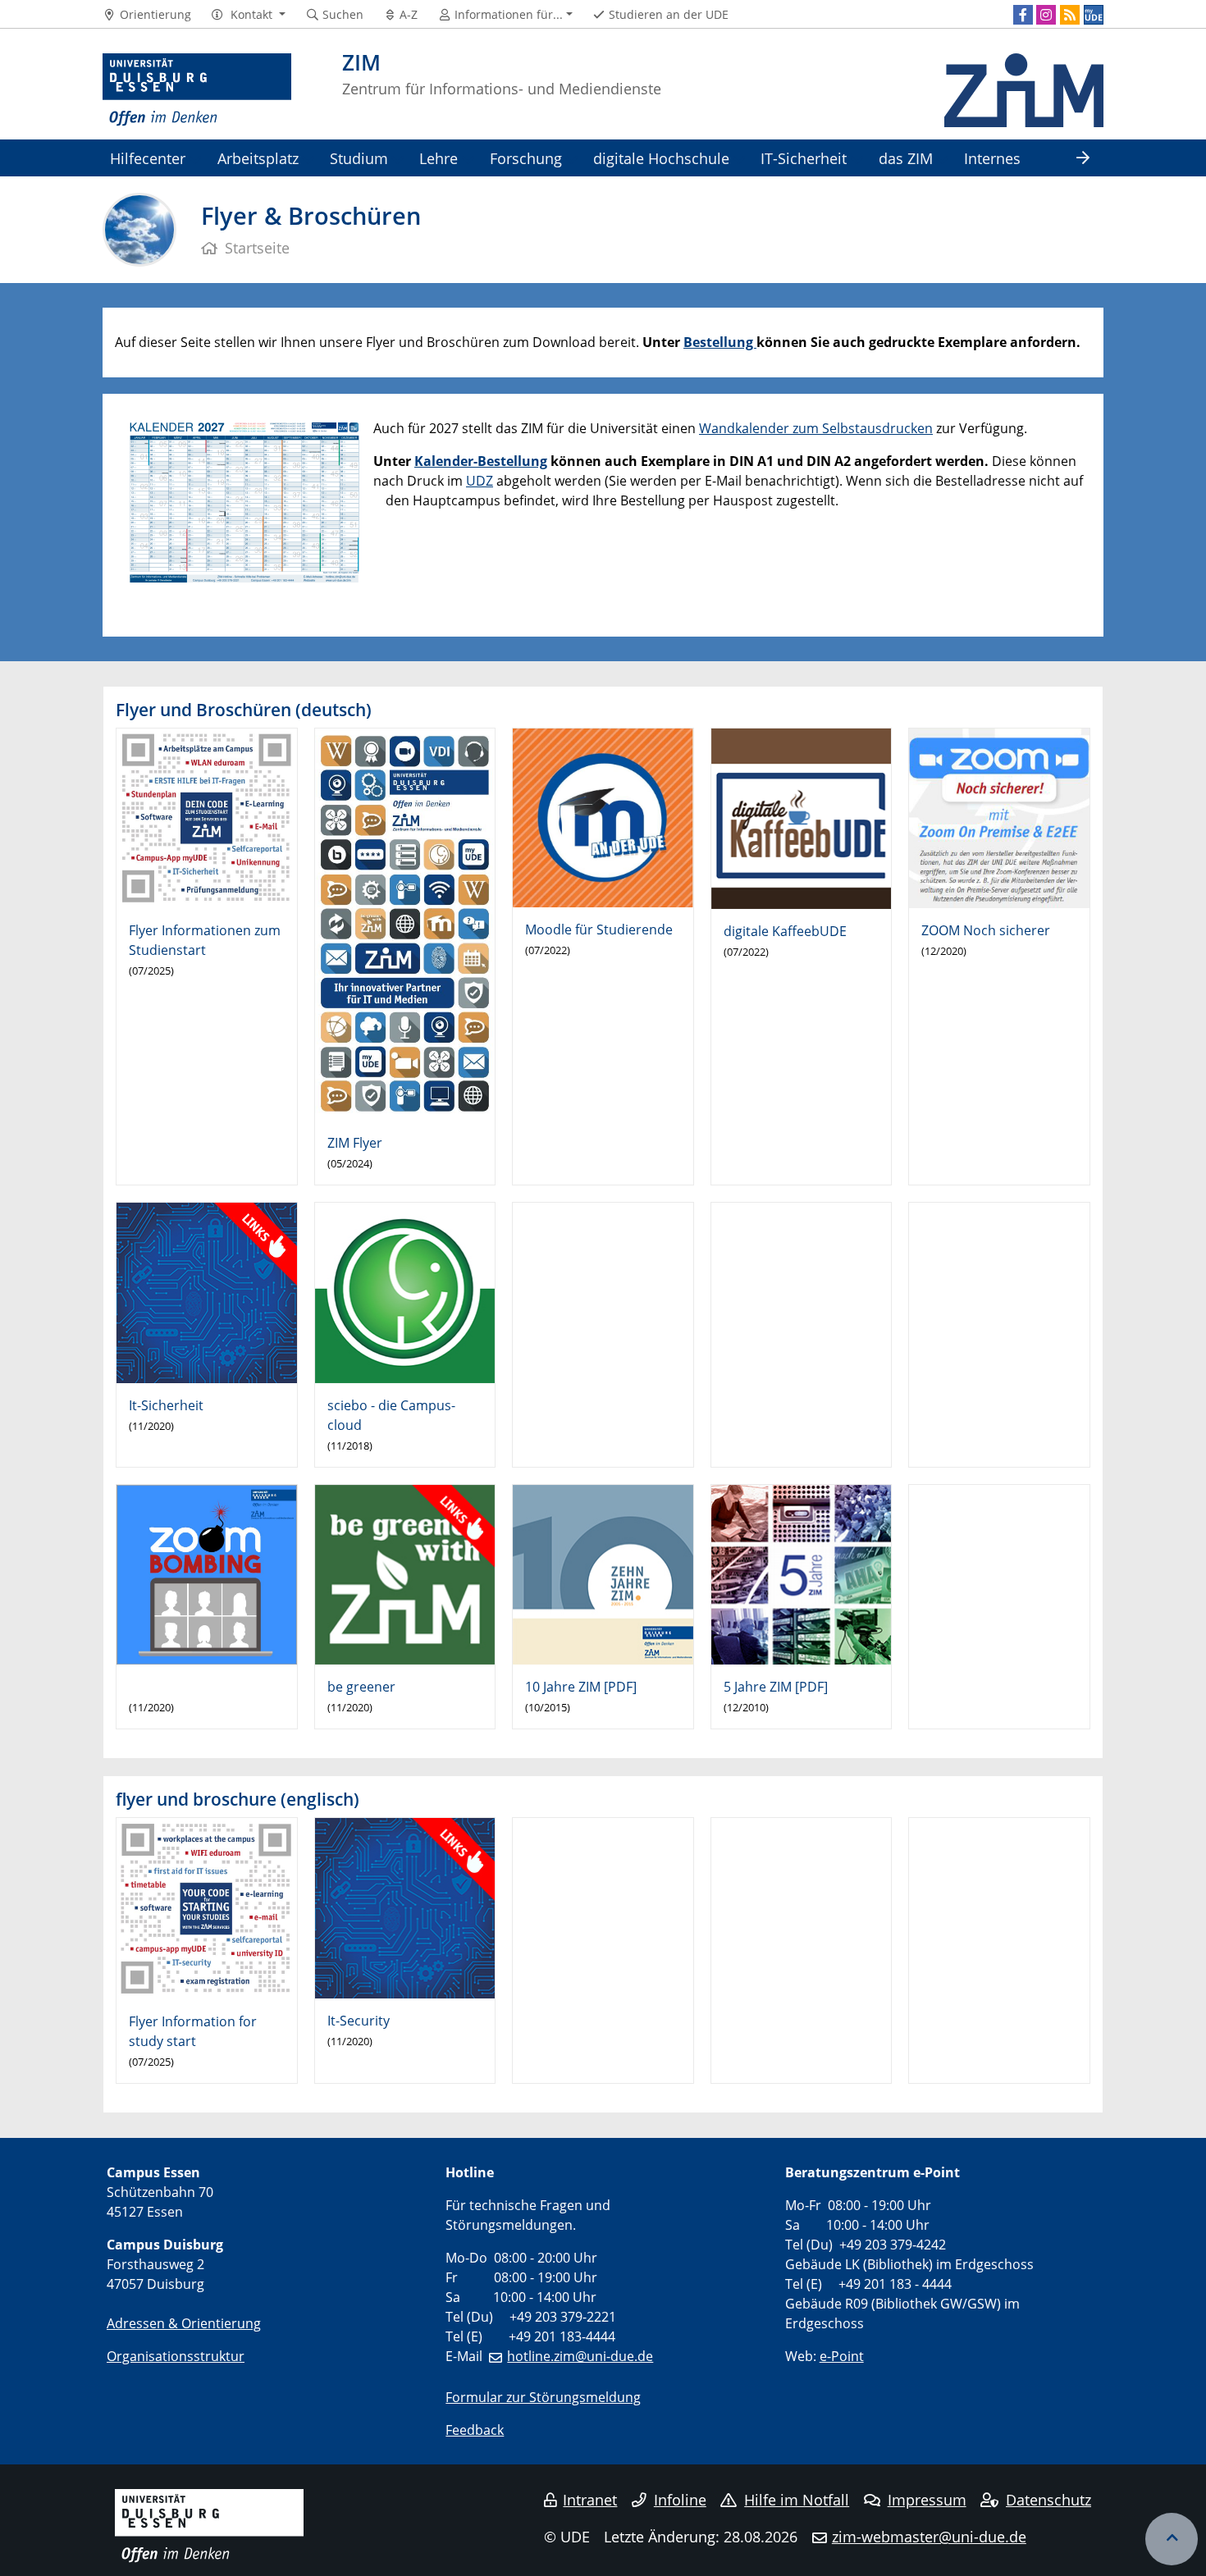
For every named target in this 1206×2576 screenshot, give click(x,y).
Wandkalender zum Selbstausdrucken (816, 428)
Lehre (439, 158)
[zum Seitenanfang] (1172, 2539)
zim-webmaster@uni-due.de (929, 2537)
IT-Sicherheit (804, 158)
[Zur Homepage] (197, 90)
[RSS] (1070, 15)
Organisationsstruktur (176, 2356)
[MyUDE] (1094, 15)
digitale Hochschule (661, 158)
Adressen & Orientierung (184, 2323)
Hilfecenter (148, 158)
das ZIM (906, 158)
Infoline (680, 2500)
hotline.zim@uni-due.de (580, 2356)
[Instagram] (1046, 15)
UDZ (480, 481)
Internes (992, 158)
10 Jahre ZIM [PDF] (581, 1687)
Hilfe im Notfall (797, 2500)
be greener (361, 1687)
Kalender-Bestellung (481, 461)
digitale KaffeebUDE (785, 931)
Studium (359, 158)
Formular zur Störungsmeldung (543, 2397)
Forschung (526, 158)
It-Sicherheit (166, 1405)
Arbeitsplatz (258, 158)
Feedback (475, 2430)
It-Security (359, 2021)
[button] (248, 15)
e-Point (842, 2356)
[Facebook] (1023, 15)
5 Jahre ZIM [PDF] (776, 1687)
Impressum (927, 2500)
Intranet (590, 2500)
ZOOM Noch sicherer (986, 930)
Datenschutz (1048, 2500)
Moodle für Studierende (599, 929)
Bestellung (720, 342)
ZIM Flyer (355, 1143)
